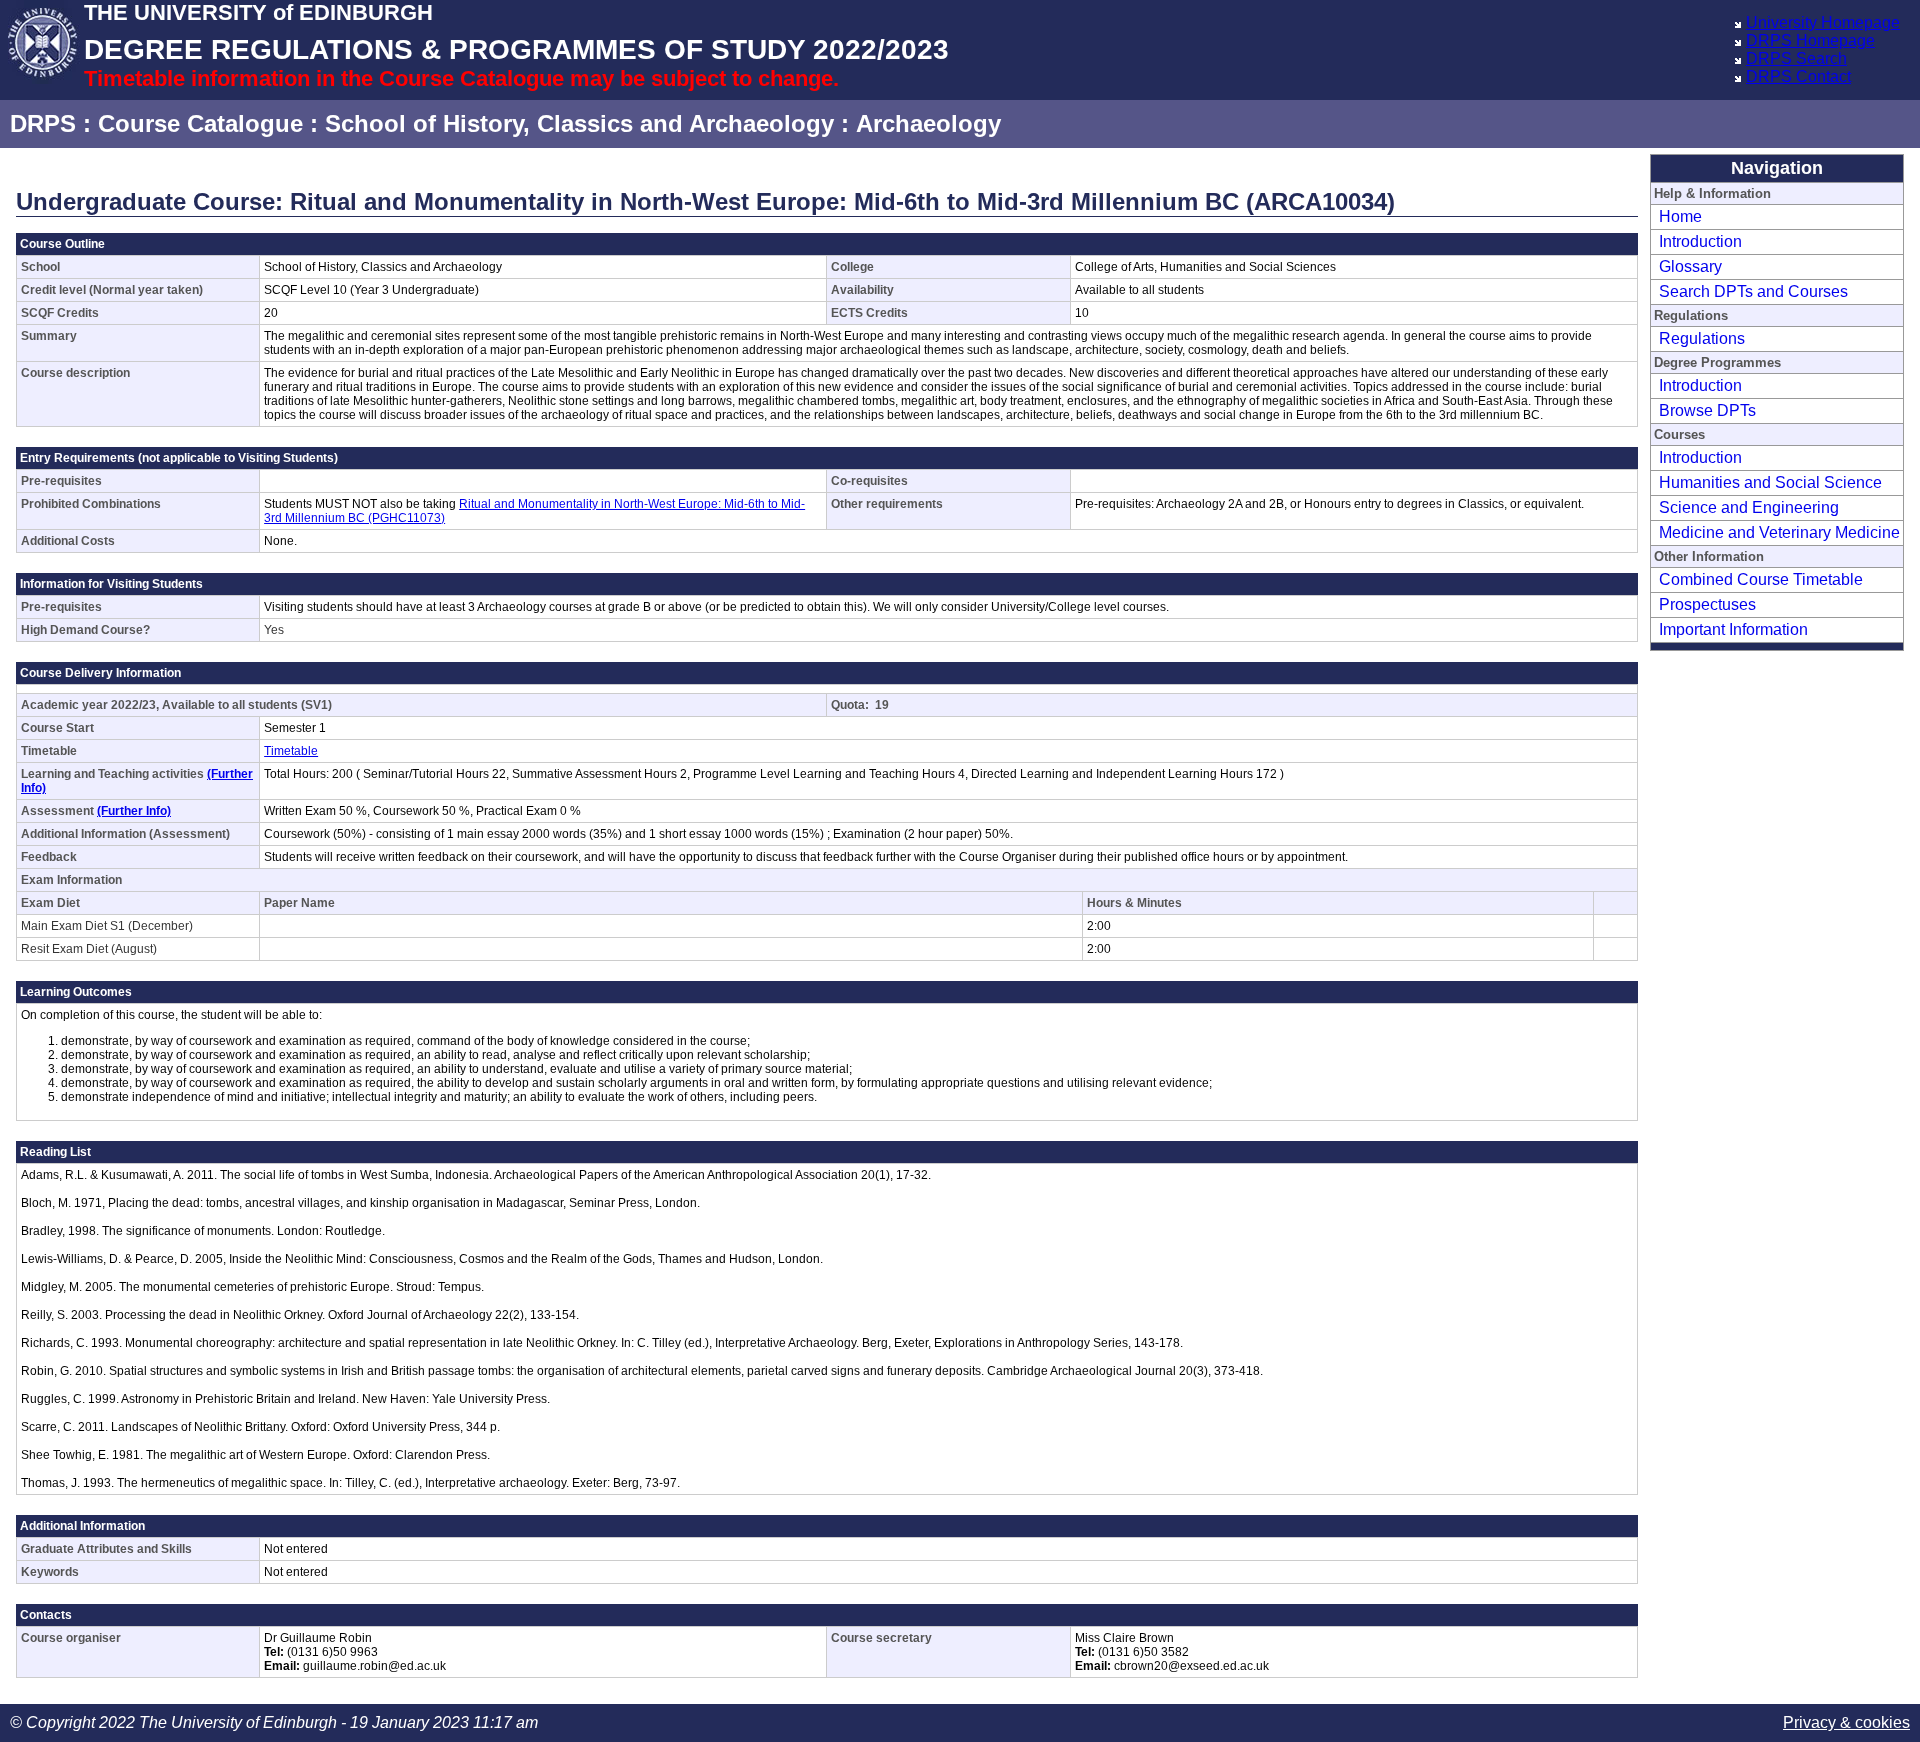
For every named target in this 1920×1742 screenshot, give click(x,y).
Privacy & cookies (1846, 1722)
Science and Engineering (1749, 507)
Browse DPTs (1707, 410)
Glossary (1690, 266)
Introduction (1700, 241)
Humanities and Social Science (1770, 482)
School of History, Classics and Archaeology (579, 123)
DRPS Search (1796, 58)
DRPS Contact (1798, 76)
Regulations (1702, 338)
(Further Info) (134, 811)
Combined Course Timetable (1761, 579)
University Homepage (1823, 22)
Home (1680, 216)
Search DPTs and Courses (1753, 291)
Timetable (291, 751)
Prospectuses (1707, 604)
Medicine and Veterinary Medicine (1779, 532)
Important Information (1733, 629)
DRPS (43, 123)
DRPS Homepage (1810, 40)
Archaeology (928, 123)
